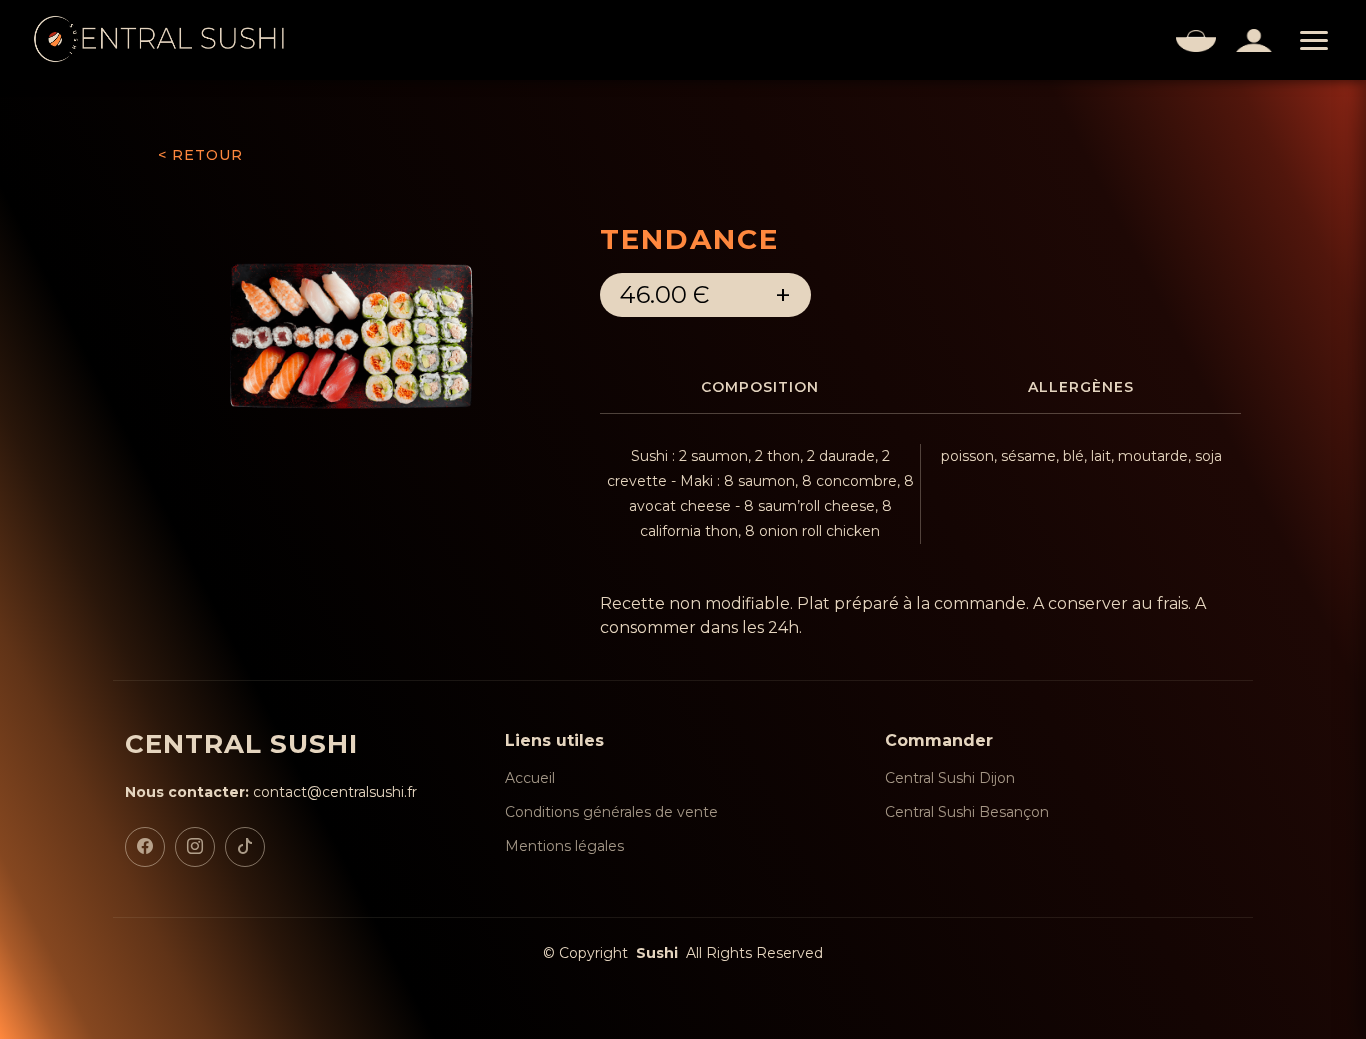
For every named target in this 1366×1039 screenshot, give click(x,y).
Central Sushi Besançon (967, 812)
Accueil (530, 778)
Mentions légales (564, 846)
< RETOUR (200, 155)
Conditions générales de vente (611, 812)
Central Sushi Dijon (950, 778)
